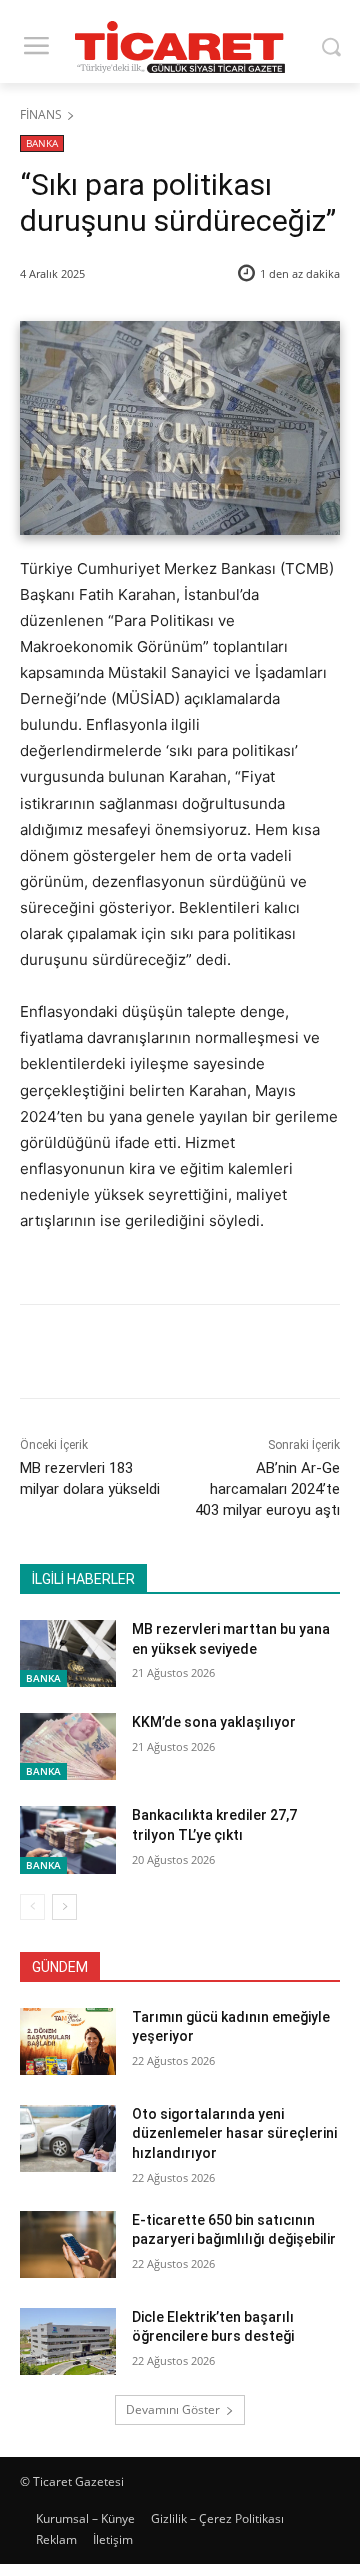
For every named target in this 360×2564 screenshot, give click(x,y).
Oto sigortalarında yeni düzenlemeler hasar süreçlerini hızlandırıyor (234, 2133)
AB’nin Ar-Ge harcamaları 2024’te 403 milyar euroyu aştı (267, 1489)
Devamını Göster (173, 2409)
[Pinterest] (195, 1355)
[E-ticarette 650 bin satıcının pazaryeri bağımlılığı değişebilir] (68, 2244)
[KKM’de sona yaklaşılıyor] (68, 1746)
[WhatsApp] (241, 1355)
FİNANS (41, 114)
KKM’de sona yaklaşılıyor (214, 1722)
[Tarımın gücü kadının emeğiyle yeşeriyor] (68, 2041)
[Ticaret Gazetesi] (180, 47)
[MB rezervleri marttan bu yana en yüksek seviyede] (68, 1653)
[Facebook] (103, 1355)
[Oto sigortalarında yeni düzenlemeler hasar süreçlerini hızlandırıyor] (68, 2138)
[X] (149, 1355)
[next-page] (64, 1907)
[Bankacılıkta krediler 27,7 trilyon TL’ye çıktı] (68, 1839)
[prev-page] (32, 1907)
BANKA (42, 143)
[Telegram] (287, 1355)
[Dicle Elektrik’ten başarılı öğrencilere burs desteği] (68, 2341)
